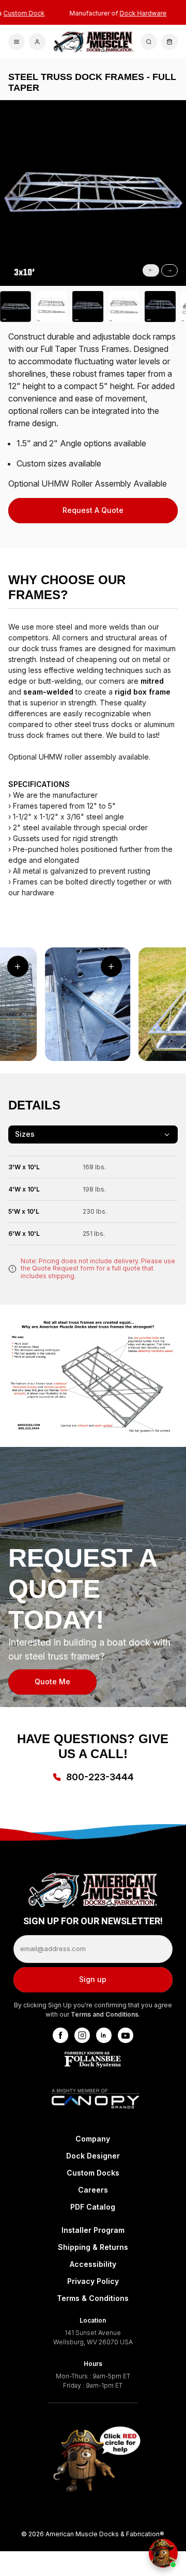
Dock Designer (93, 2156)
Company (93, 2139)
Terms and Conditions (105, 2014)
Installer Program (93, 2230)
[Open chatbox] (163, 2553)
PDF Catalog (93, 2207)
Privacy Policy (93, 2281)
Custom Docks (93, 2173)
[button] (13, 285)
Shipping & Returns (93, 2247)
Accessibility (93, 2264)
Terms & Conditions (93, 2298)
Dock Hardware (130, 13)
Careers (93, 2190)
